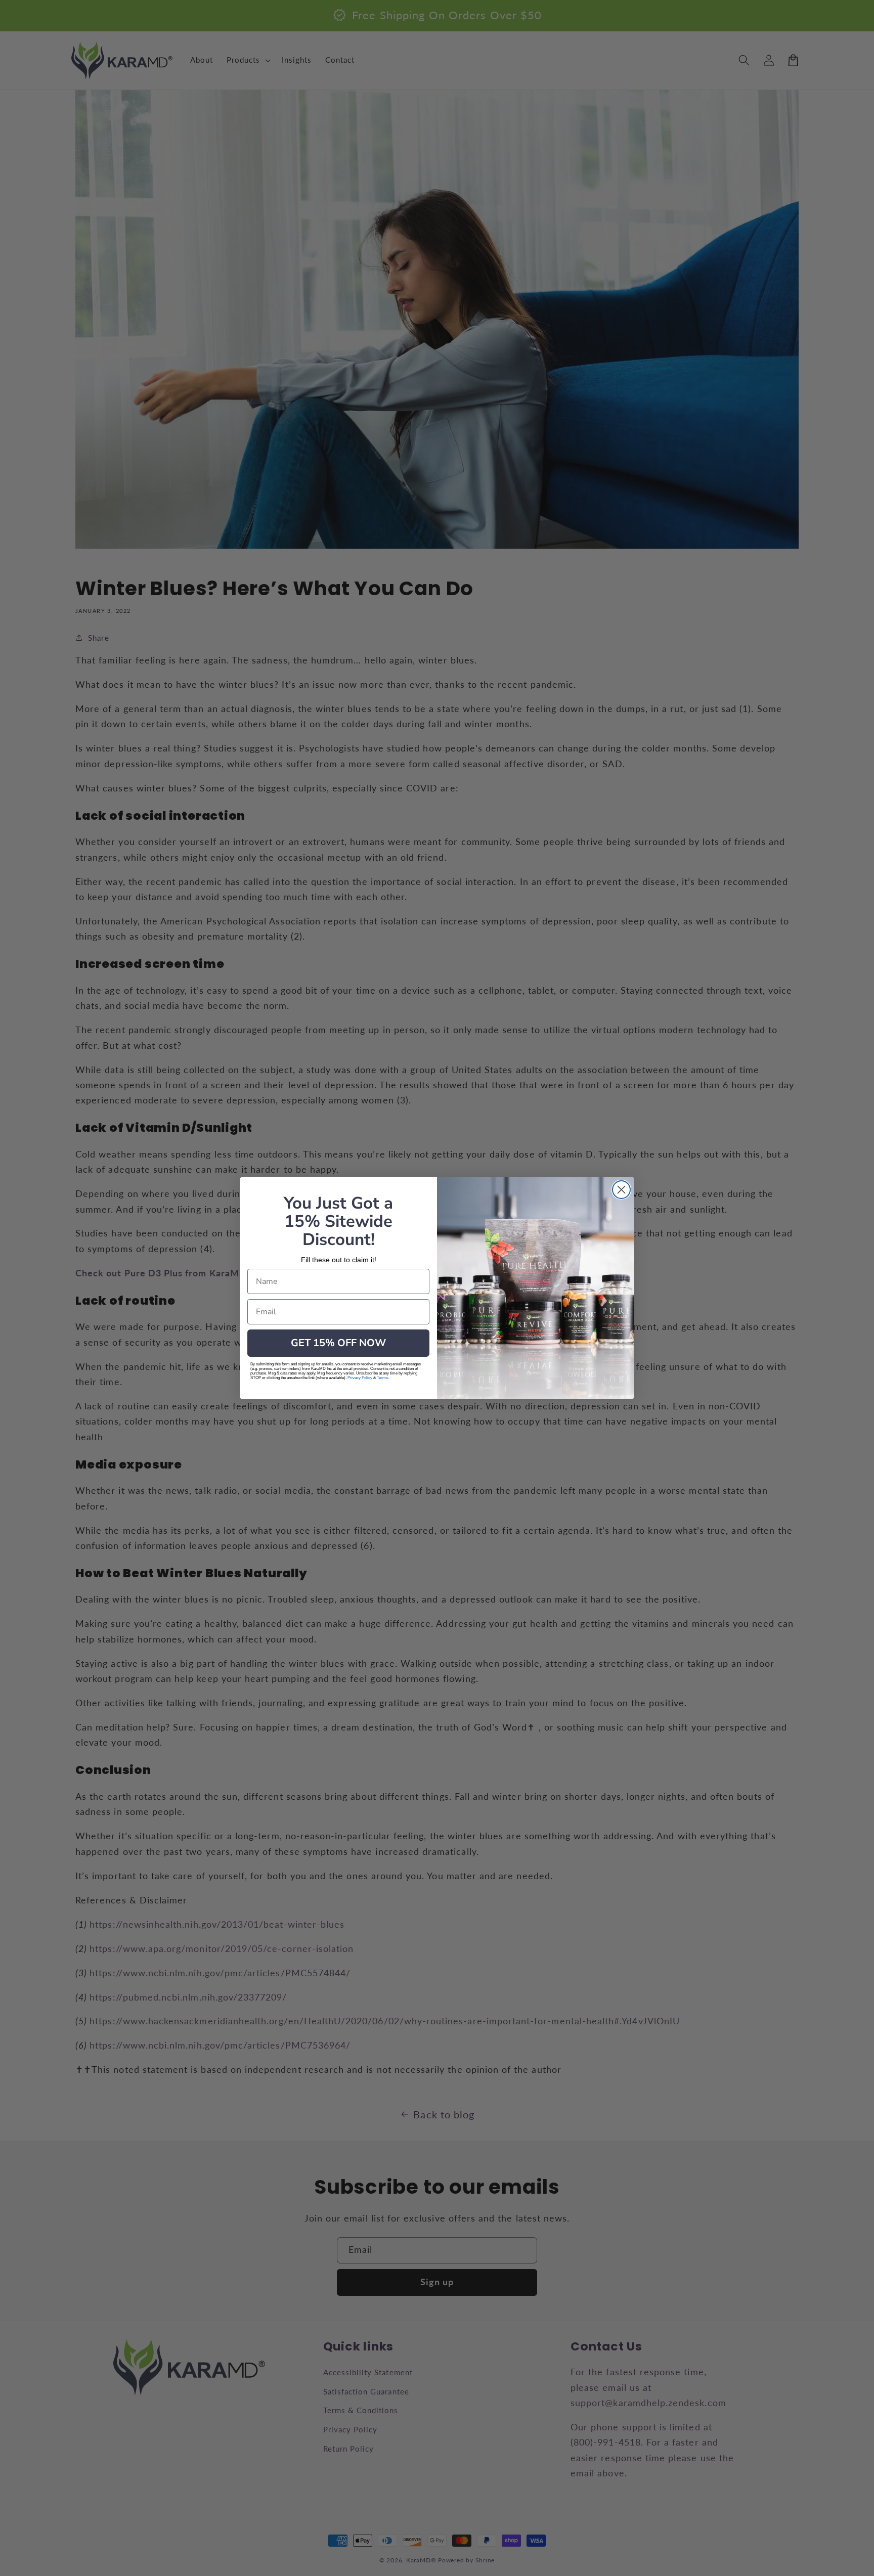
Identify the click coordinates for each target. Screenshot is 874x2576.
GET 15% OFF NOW (338, 1343)
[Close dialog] (621, 1190)
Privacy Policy (360, 1378)
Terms (382, 1378)
